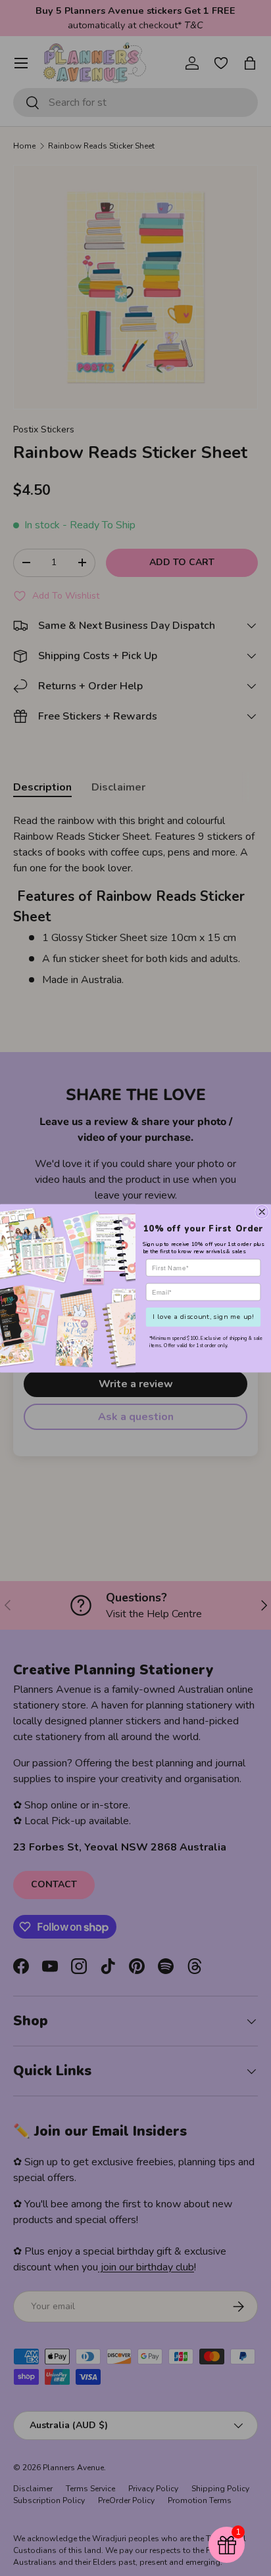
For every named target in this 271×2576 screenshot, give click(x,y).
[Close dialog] (262, 1211)
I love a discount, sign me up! (203, 1316)
